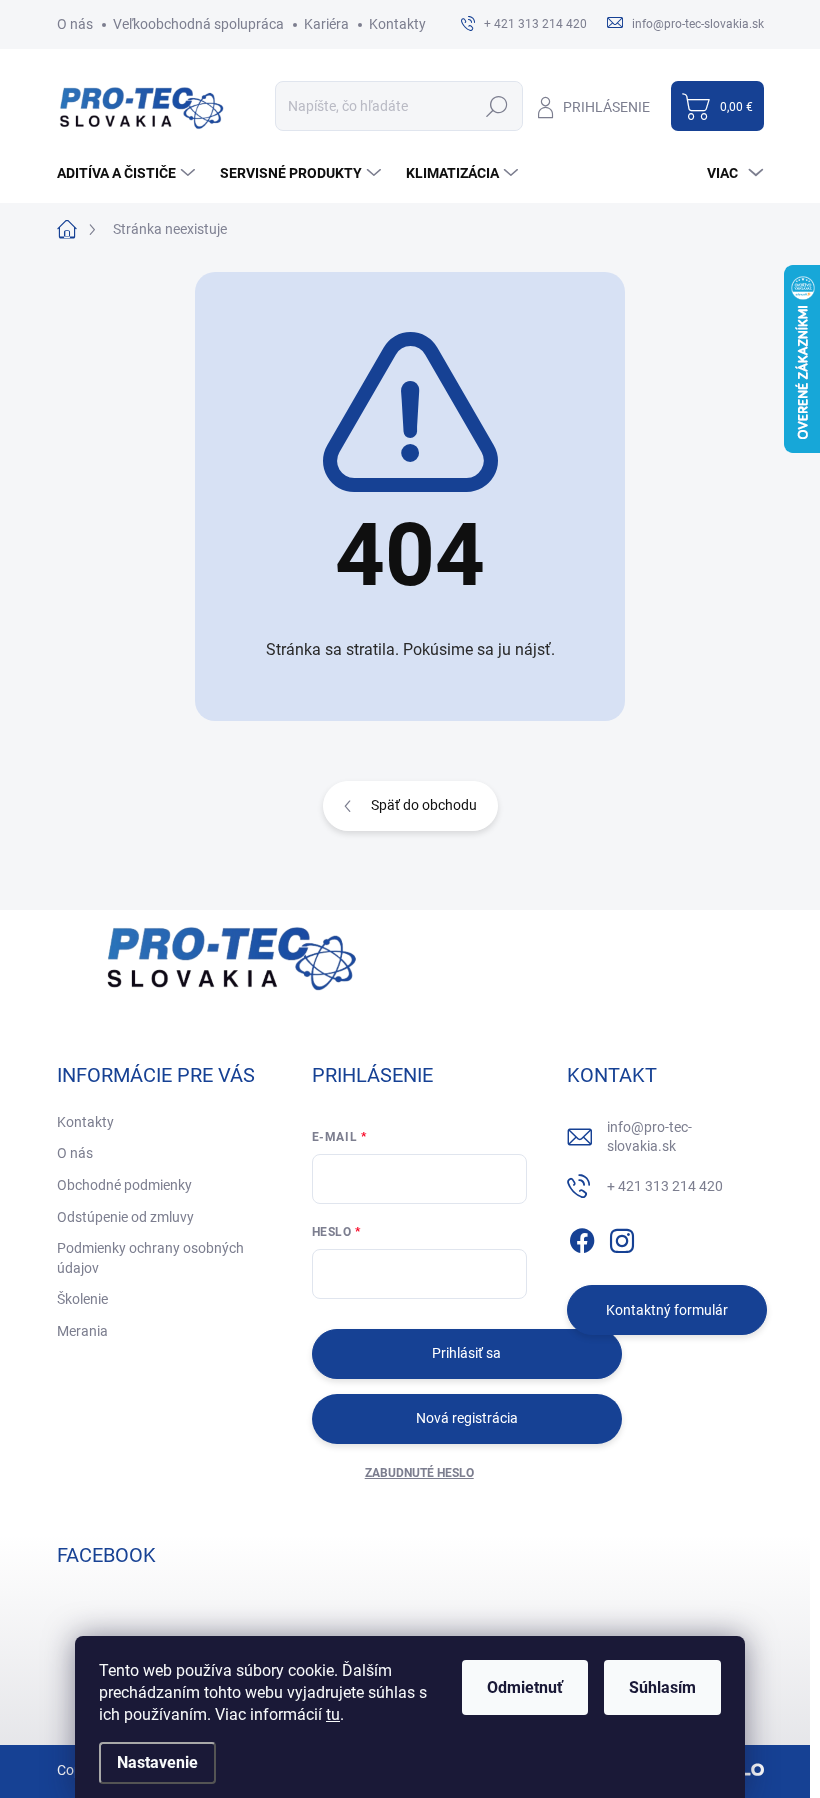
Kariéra (326, 24)
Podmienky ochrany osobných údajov (150, 1258)
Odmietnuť (525, 1687)
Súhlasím (662, 1687)
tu (333, 1714)
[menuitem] (128, 173)
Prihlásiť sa (466, 1353)
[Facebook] (582, 1237)
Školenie (82, 1299)
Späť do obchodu (424, 805)
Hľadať (497, 106)
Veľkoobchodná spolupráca (198, 24)
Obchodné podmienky (124, 1185)
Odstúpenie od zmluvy (125, 1217)
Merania (82, 1331)
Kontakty (397, 24)
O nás (75, 24)
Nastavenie (157, 1762)
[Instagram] (622, 1237)
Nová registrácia (467, 1418)
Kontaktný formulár (667, 1310)
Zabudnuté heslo (419, 1473)
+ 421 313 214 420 (665, 1186)
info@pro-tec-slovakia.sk (649, 1137)
